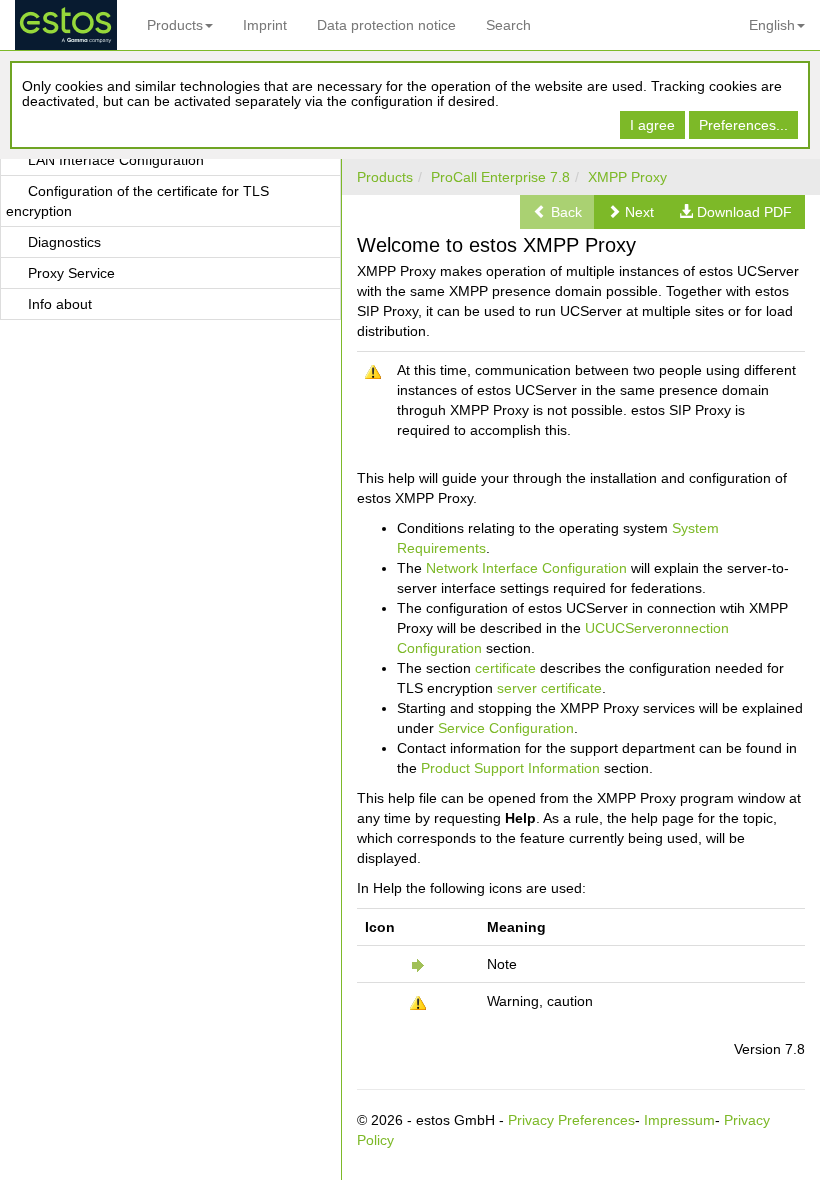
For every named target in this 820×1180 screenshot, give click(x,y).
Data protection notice (386, 25)
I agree (652, 125)
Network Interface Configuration (526, 568)
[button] (630, 212)
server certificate (549, 688)
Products (175, 25)
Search (508, 25)
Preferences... (743, 125)
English (772, 25)
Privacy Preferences (571, 1120)
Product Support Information (510, 768)
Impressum (679, 1120)
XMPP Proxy (627, 177)
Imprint (265, 25)
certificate (505, 668)
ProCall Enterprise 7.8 (500, 177)
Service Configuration (506, 728)
